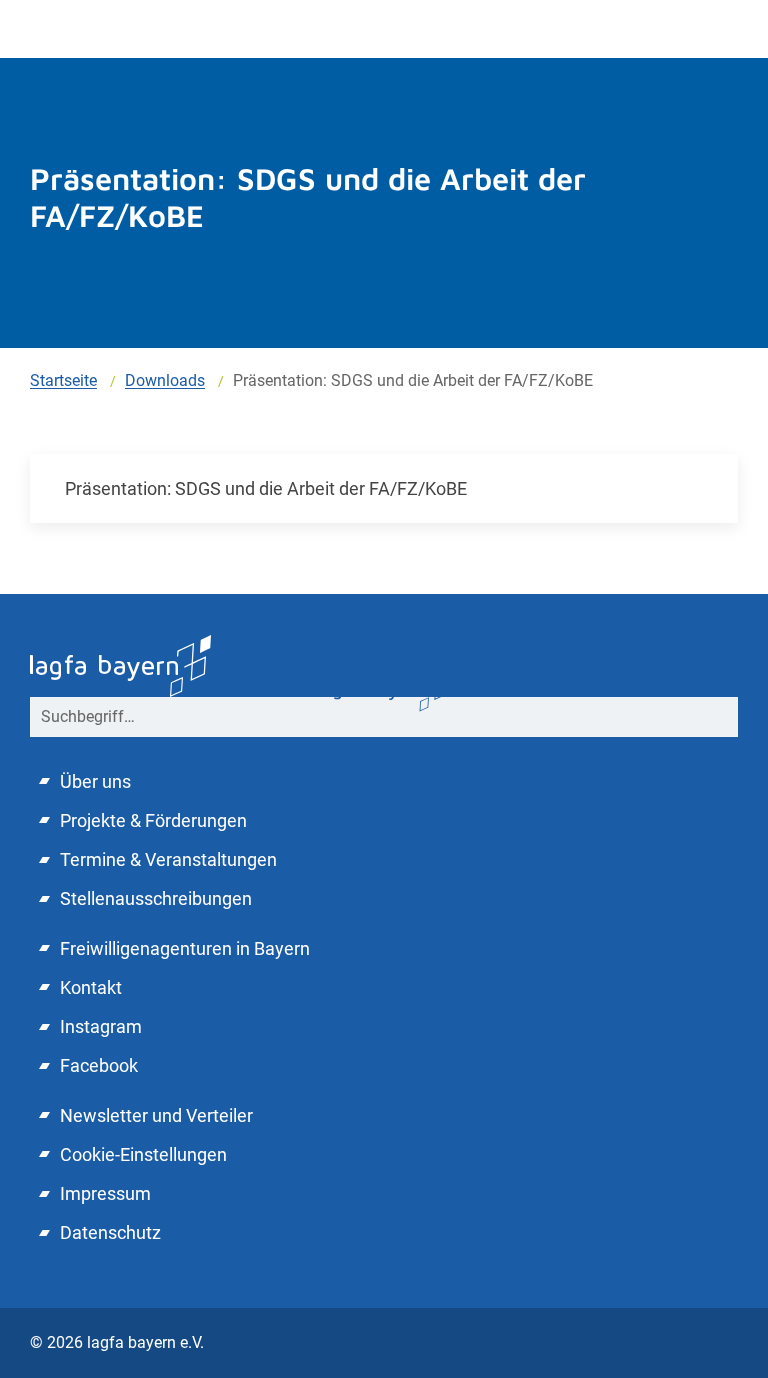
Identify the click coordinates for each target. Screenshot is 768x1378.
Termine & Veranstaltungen (168, 859)
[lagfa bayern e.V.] (384, 689)
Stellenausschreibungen (156, 898)
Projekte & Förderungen (153, 820)
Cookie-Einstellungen (143, 1154)
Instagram (101, 1026)
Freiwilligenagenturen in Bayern (185, 948)
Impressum (105, 1193)
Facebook (99, 1065)
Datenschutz (110, 1232)
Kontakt (91, 987)
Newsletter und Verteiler (156, 1115)
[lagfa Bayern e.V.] (120, 663)
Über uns (95, 781)
